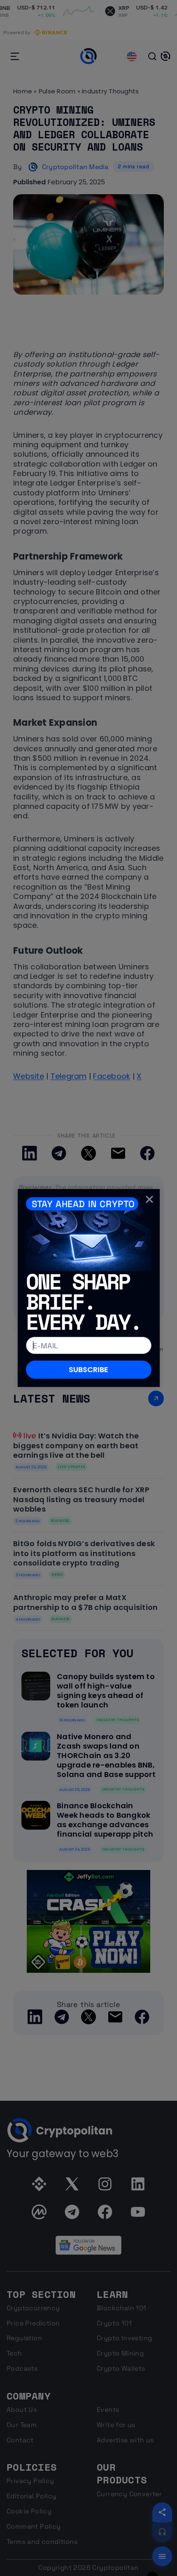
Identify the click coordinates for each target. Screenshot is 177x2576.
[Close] (149, 1199)
